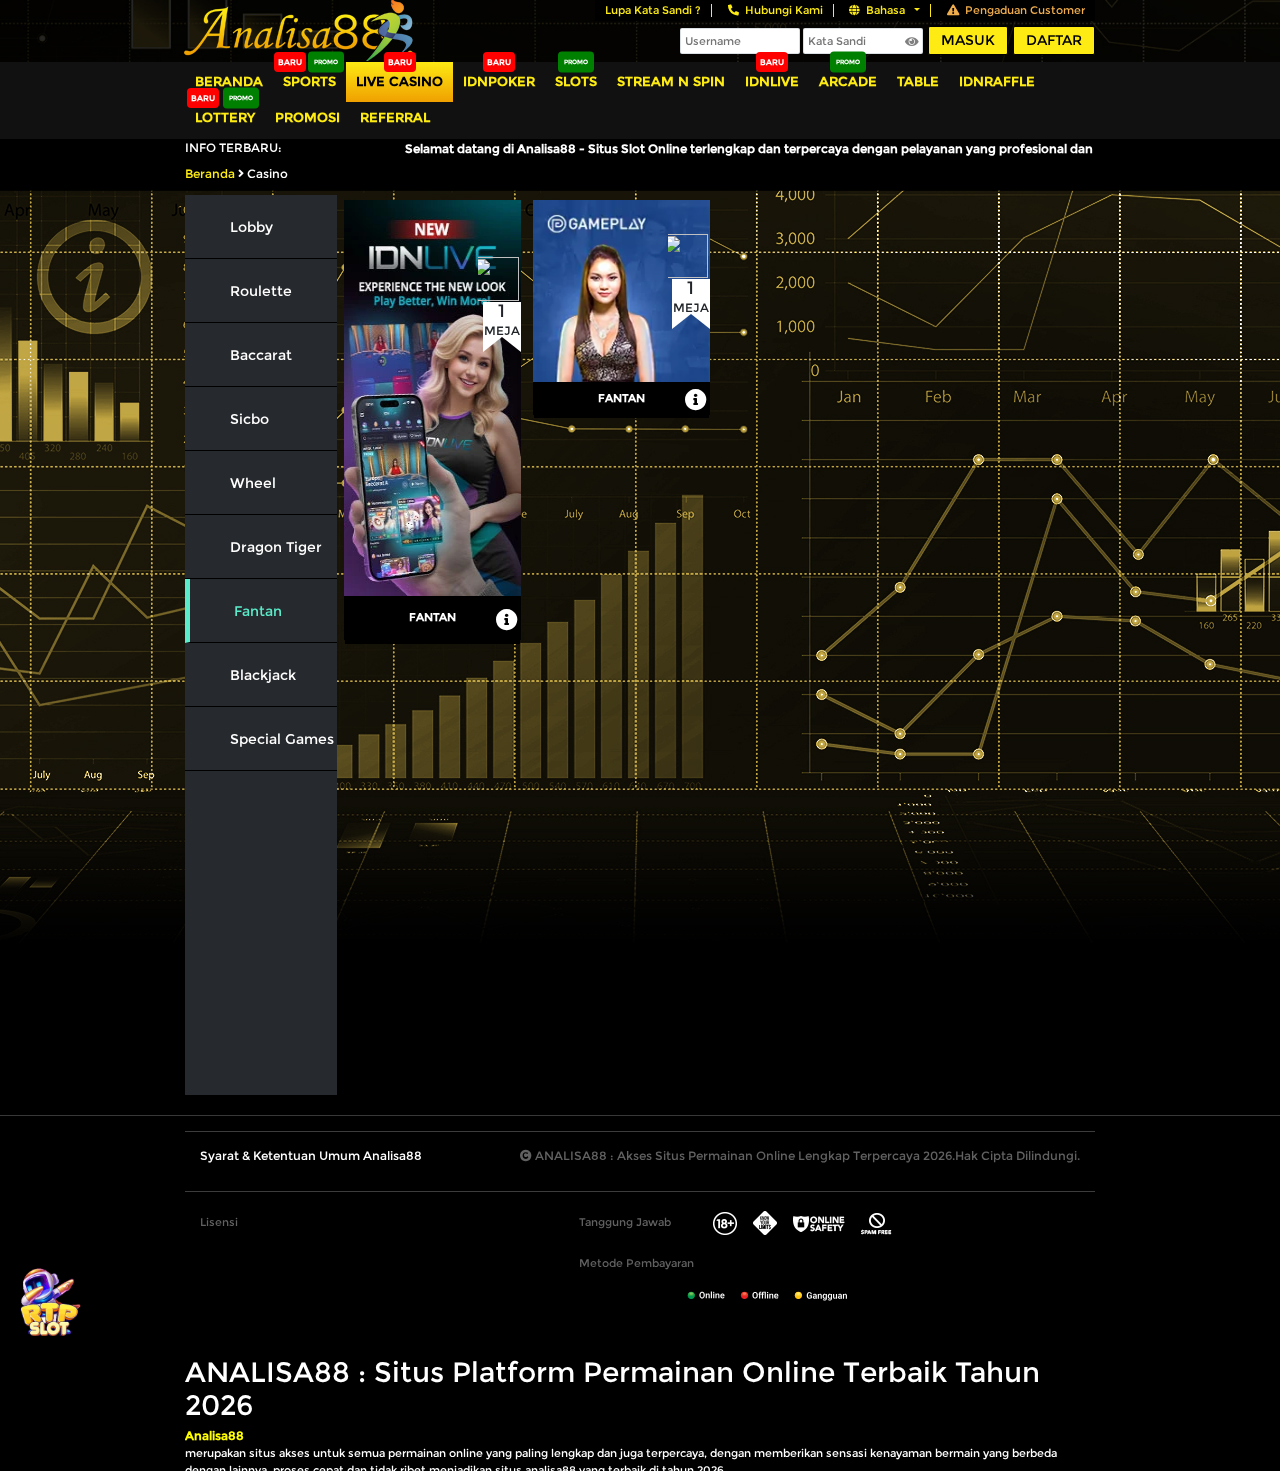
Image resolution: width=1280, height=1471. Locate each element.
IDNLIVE (772, 81)
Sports (309, 81)
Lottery (225, 117)
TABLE (918, 81)
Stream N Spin (671, 81)
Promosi (307, 117)
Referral (395, 117)
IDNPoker (499, 81)
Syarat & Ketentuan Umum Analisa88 (311, 1155)
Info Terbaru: (233, 147)
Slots (576, 81)
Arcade (848, 81)
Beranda (229, 81)
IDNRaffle (997, 81)
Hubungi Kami (784, 10)
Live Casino (399, 81)
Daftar (1054, 40)
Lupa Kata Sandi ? (653, 10)
